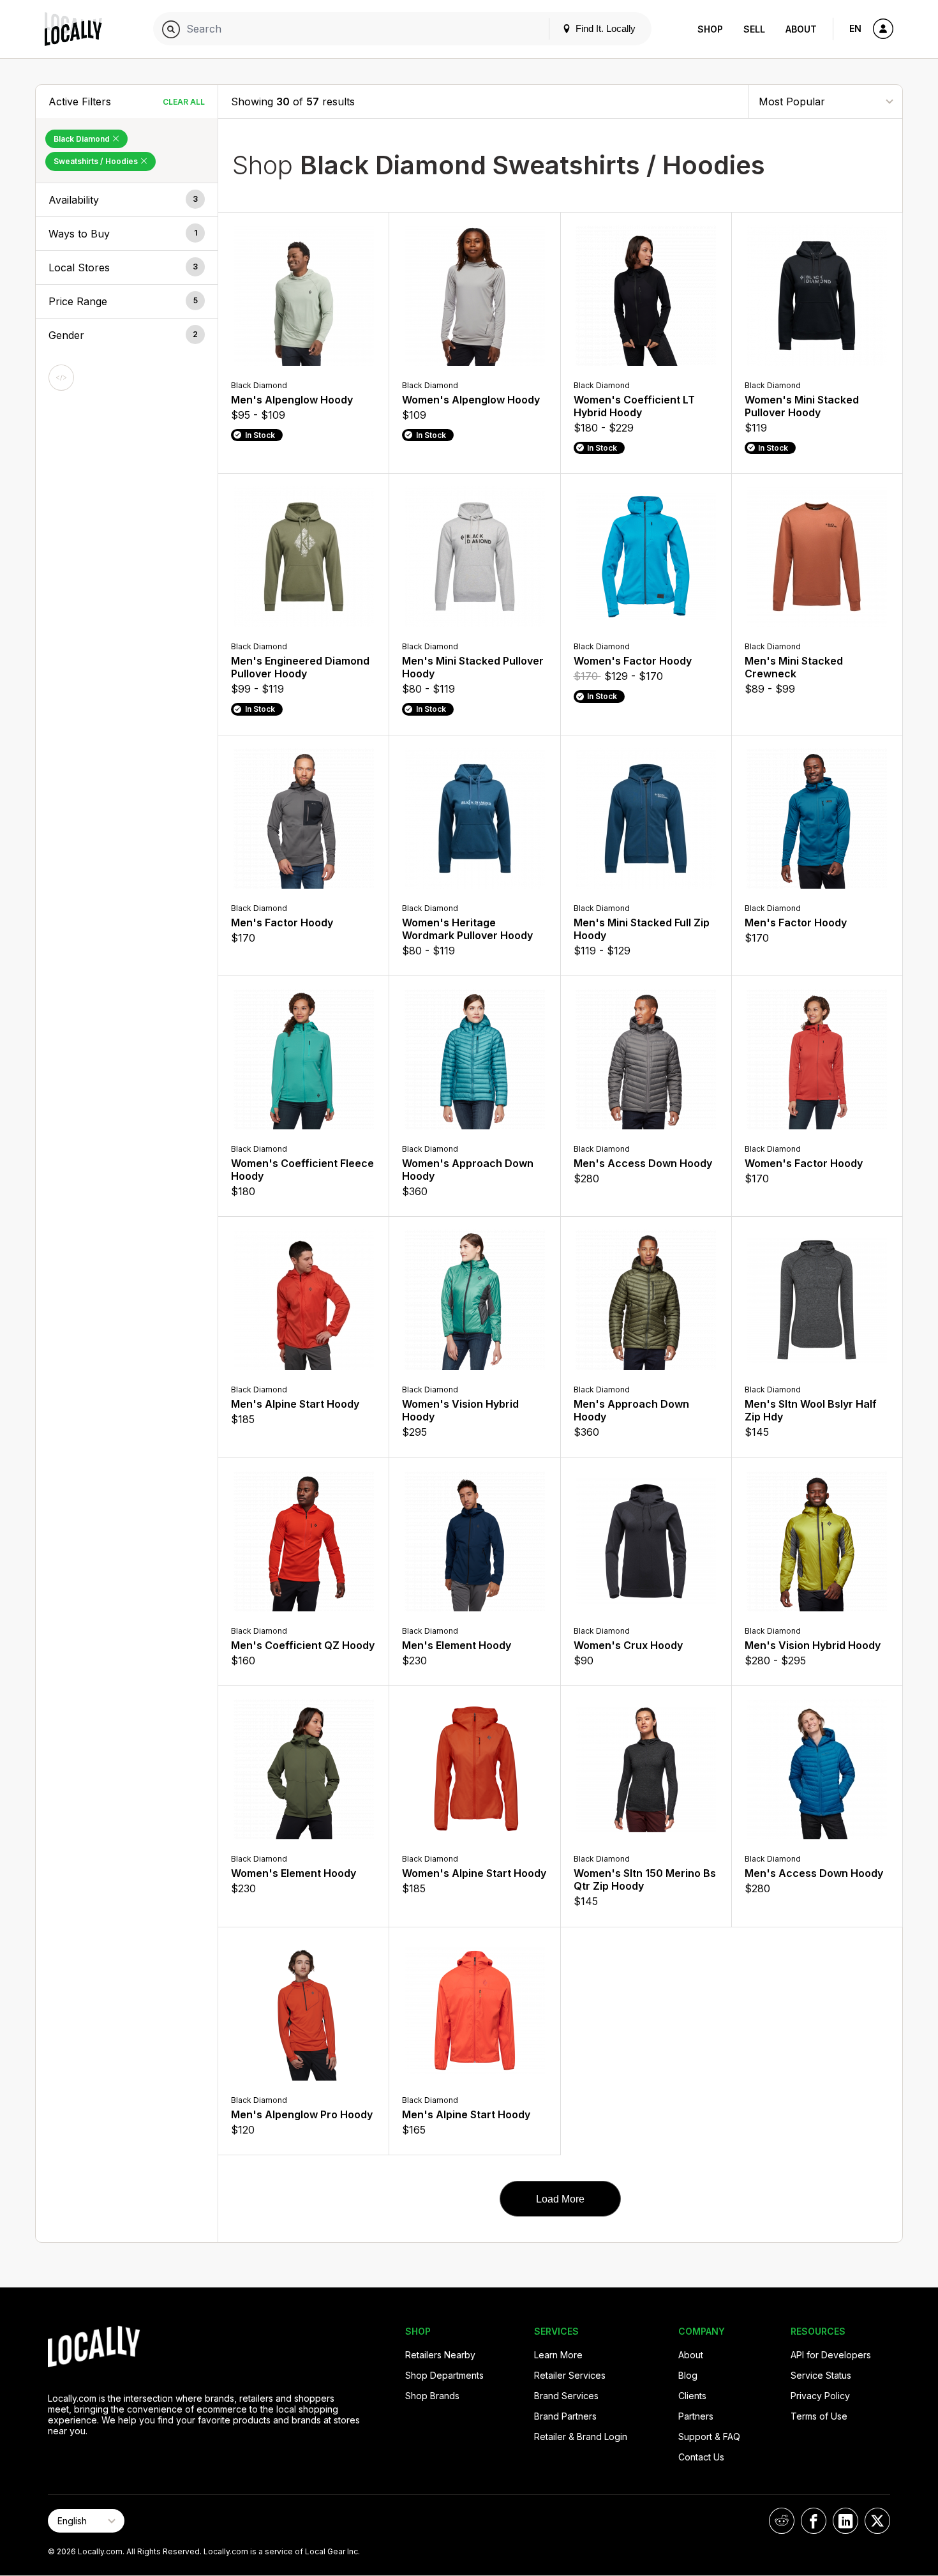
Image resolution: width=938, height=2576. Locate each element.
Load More (560, 2199)
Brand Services (566, 2396)
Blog (688, 2375)
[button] (127, 200)
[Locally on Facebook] (814, 2521)
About (801, 29)
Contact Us (701, 2457)
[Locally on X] (877, 2521)
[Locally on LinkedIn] (845, 2521)
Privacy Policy (820, 2396)
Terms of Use (819, 2416)
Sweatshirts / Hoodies (97, 161)
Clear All (184, 102)
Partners (696, 2416)
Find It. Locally (604, 28)
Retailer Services (570, 2375)
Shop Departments (444, 2375)
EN (855, 28)
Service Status (821, 2375)
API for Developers (831, 2355)
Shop (710, 29)
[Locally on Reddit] (782, 2521)
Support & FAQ (709, 2437)
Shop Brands (432, 2396)
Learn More (558, 2355)
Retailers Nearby (440, 2355)
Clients (692, 2396)
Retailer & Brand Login (581, 2437)
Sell (754, 29)
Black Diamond (83, 139)
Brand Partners (565, 2416)
